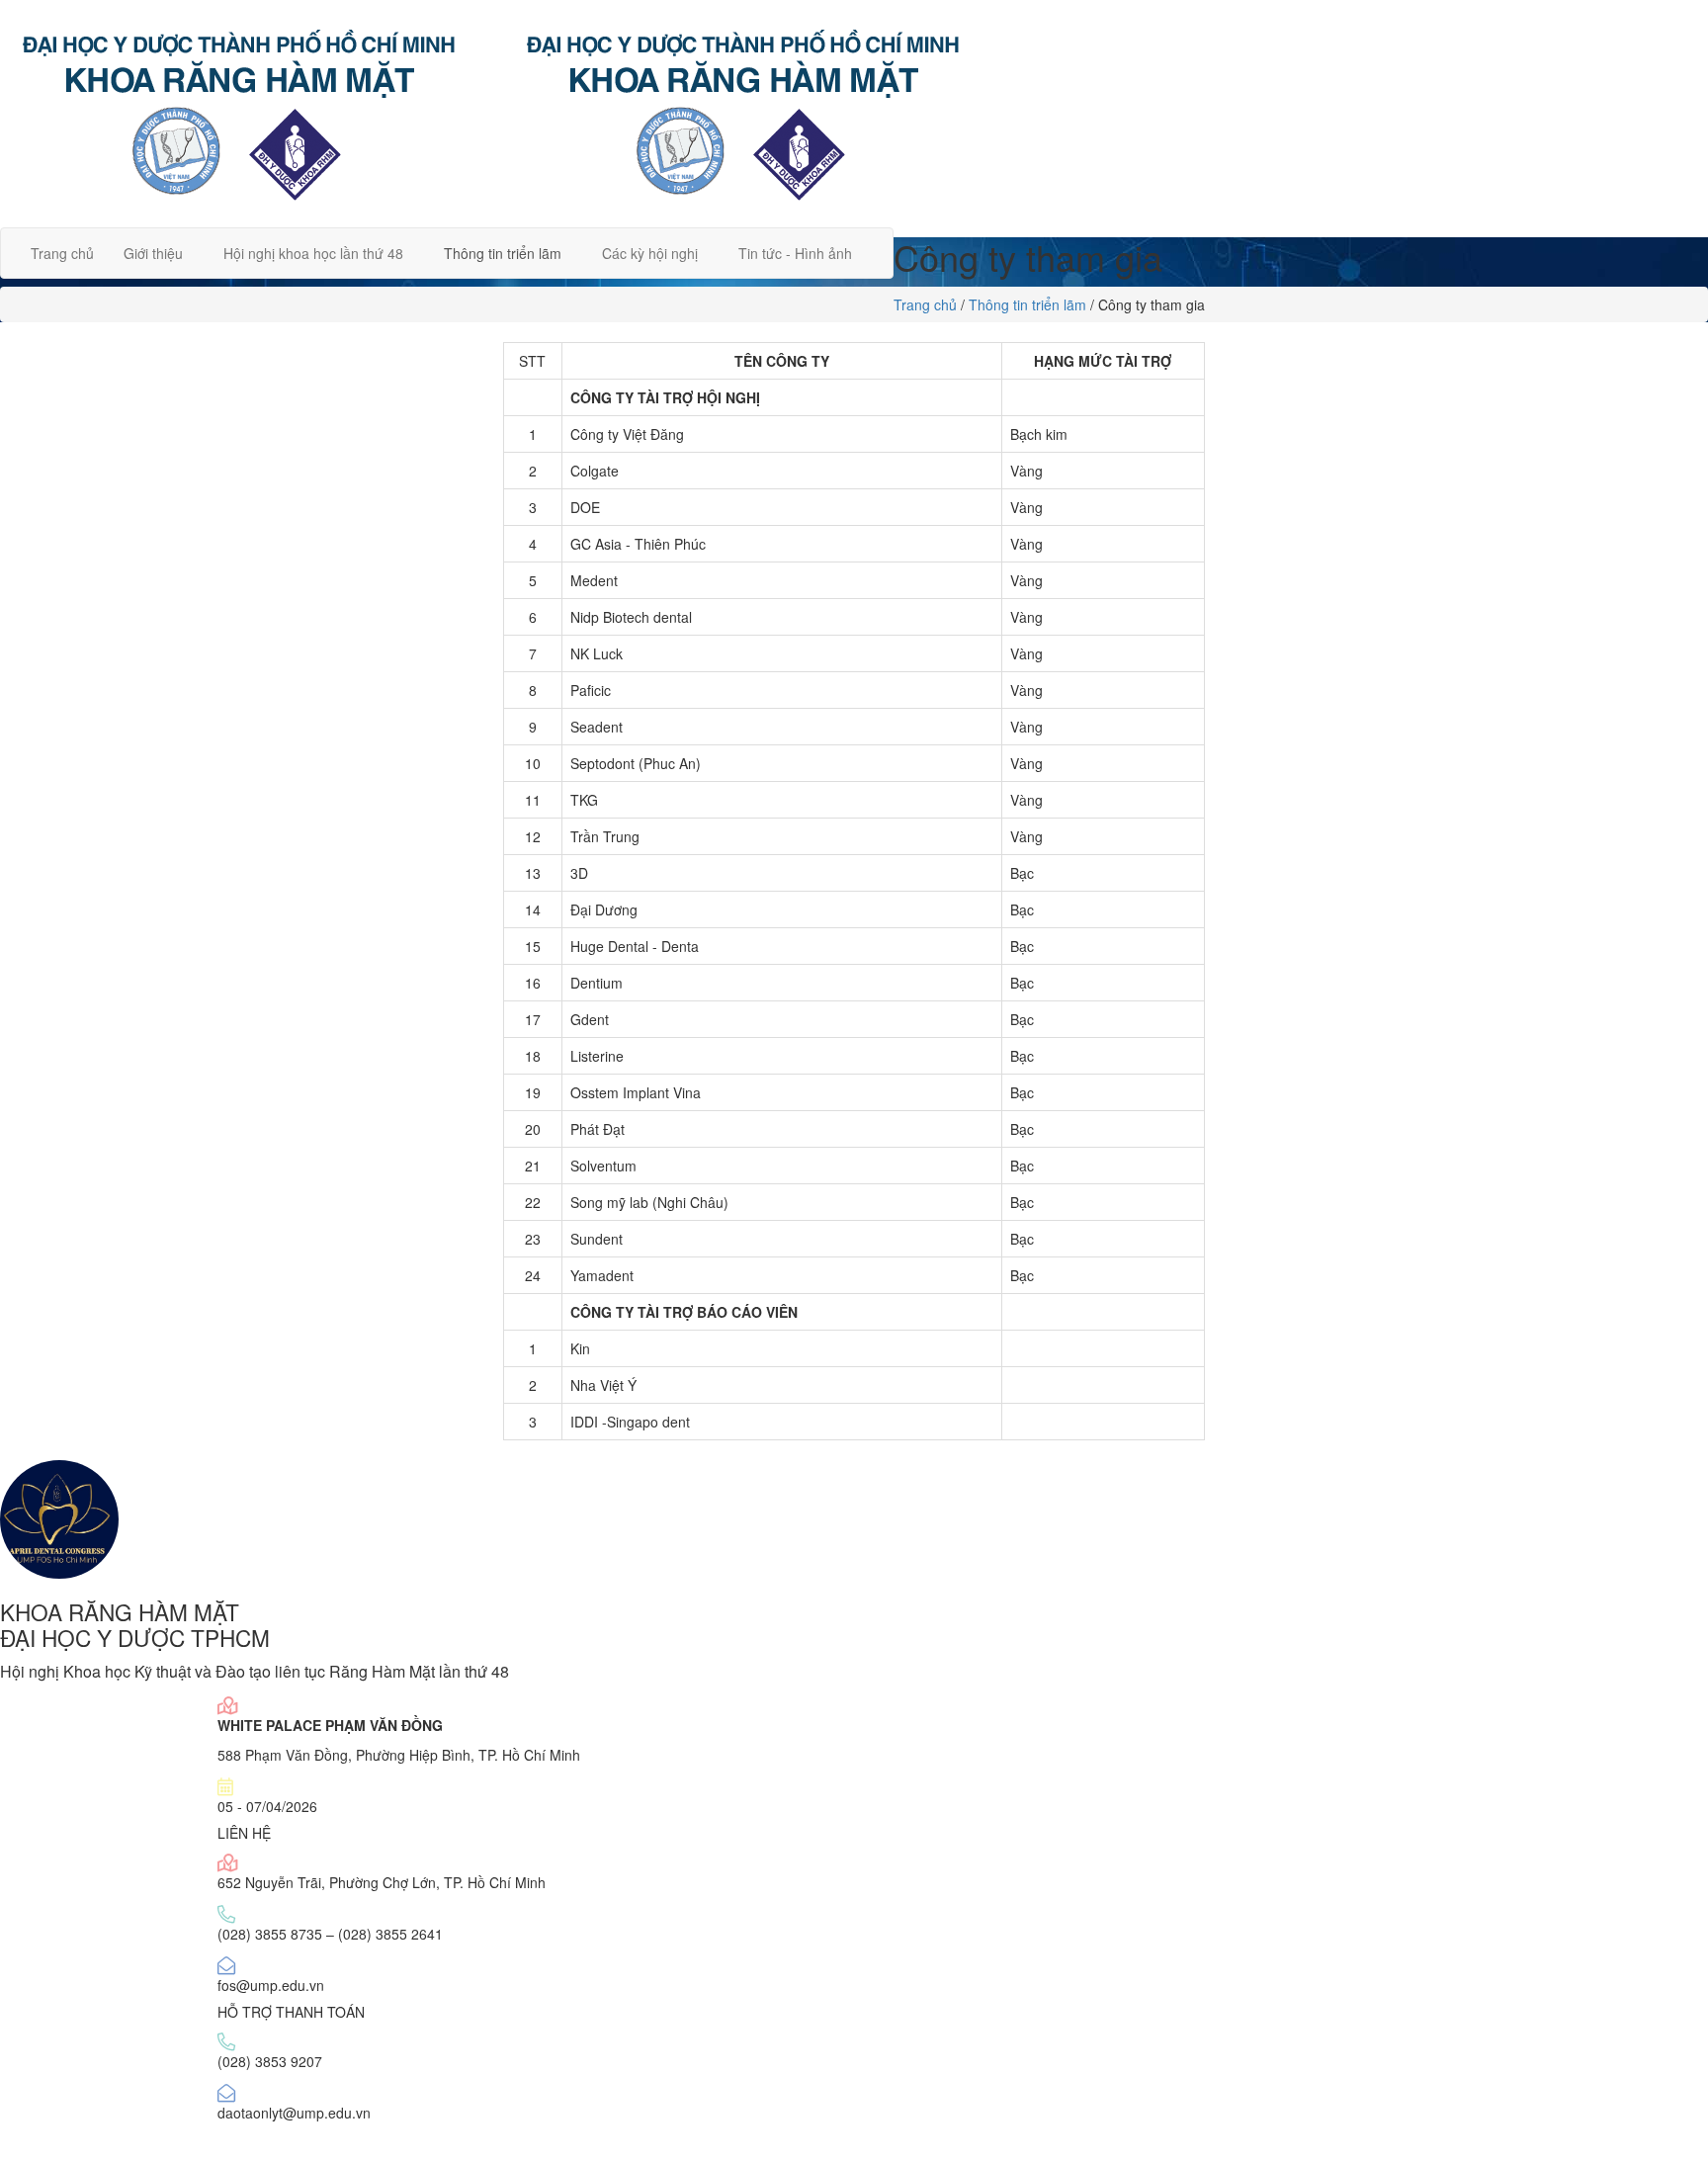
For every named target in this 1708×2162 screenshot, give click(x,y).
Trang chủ (62, 253)
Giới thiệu (153, 253)
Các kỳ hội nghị (650, 253)
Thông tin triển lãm (503, 253)
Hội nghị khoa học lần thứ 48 (313, 253)
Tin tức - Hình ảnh (795, 253)
